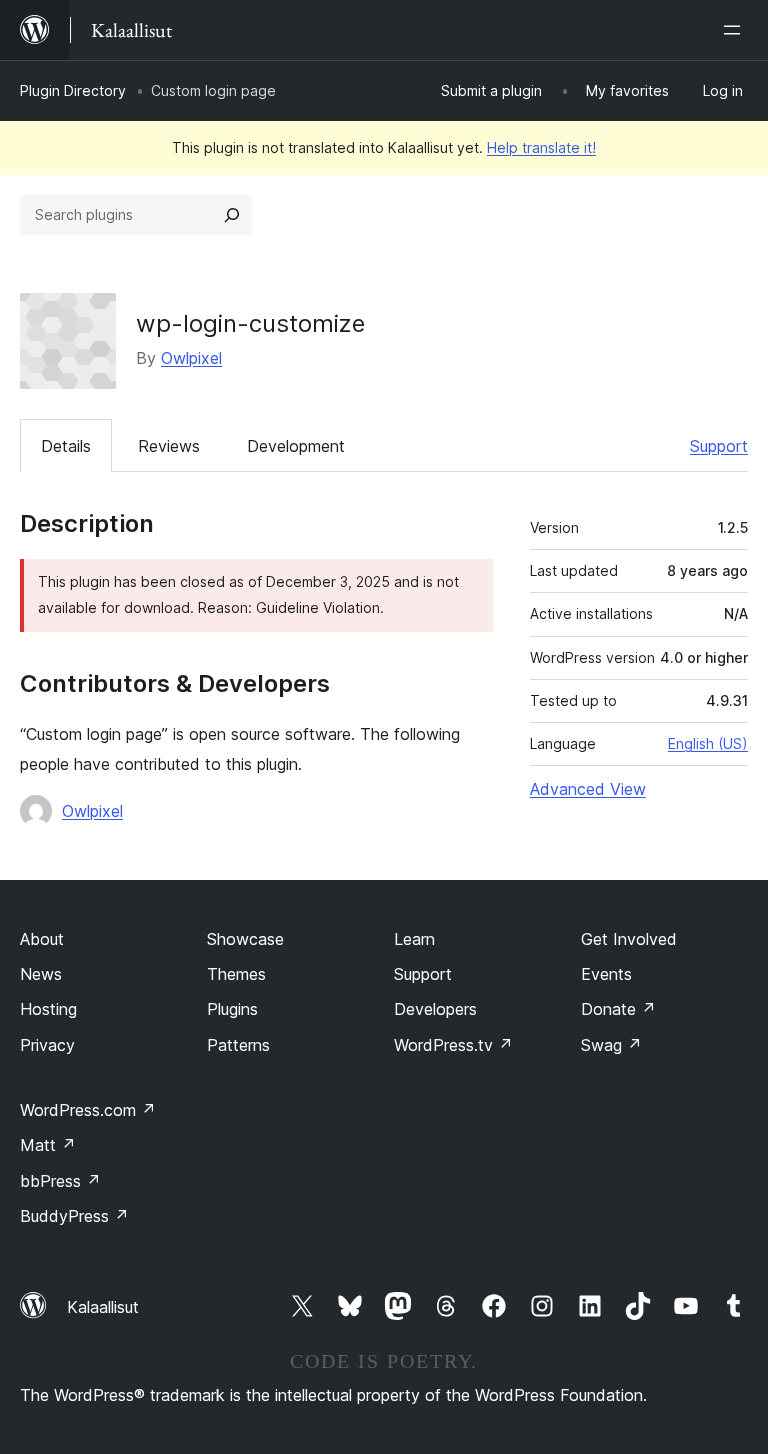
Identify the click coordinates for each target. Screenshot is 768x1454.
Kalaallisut (103, 1307)
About (42, 939)
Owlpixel (191, 358)
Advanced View (588, 789)
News (41, 974)
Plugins (232, 1009)
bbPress (60, 1181)
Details (66, 446)
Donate (618, 1009)
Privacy (47, 1045)
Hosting (48, 1009)
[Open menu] (736, 30)
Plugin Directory (73, 90)
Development (296, 446)
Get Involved (629, 939)
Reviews (169, 446)
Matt (48, 1145)
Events (606, 974)
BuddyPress (74, 1216)
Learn (414, 939)
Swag (611, 1045)
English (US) (708, 743)
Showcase (245, 939)
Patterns (238, 1045)
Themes (236, 974)
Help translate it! (541, 147)
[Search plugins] (232, 215)
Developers (435, 1009)
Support (719, 446)
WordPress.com (88, 1110)
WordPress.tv (453, 1045)
